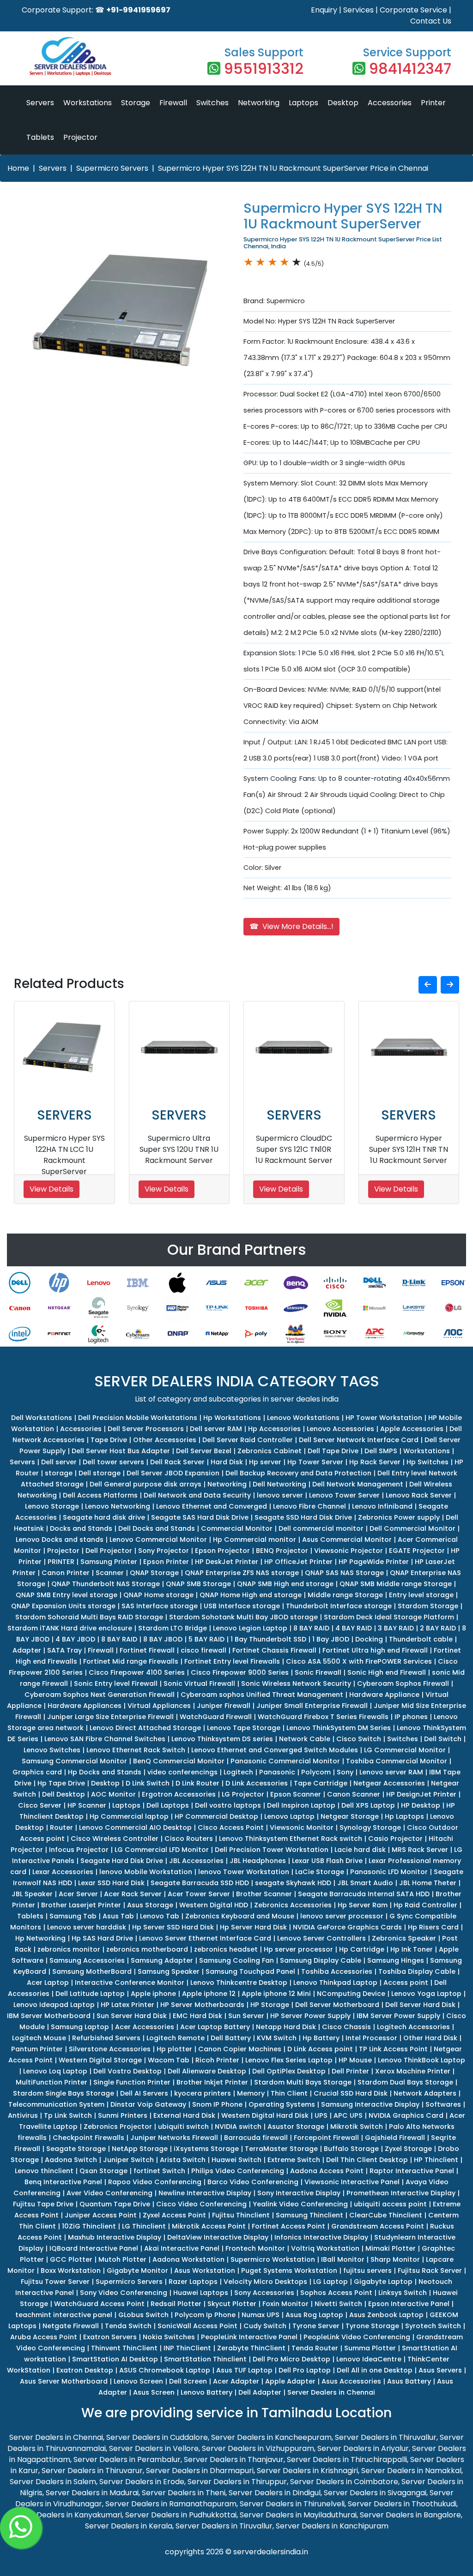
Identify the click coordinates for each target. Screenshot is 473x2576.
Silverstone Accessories (110, 2049)
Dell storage (100, 1473)
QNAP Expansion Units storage (63, 1606)
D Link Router (197, 1783)
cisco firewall (203, 1650)
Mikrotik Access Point (209, 2226)
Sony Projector (164, 1551)
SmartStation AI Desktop (115, 2359)
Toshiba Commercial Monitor (397, 1761)
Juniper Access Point (101, 2215)
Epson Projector (222, 1551)
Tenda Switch (128, 2326)
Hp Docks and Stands (105, 1772)
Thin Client (289, 2093)
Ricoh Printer (217, 2060)
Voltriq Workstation (325, 2248)
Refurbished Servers (106, 2038)
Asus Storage (150, 1905)
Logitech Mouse (39, 2038)
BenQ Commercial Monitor (179, 1761)
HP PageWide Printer (374, 1562)
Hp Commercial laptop (129, 1816)
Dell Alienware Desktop (207, 2071)
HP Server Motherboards (202, 2005)
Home (18, 168)
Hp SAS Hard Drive (102, 1938)
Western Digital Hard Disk (265, 2115)
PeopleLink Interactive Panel (249, 2337)
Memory (251, 2093)
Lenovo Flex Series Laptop (289, 2060)
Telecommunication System (56, 2104)
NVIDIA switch (238, 2127)
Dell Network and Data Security (197, 1495)
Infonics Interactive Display (321, 2237)
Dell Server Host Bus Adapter (121, 1451)
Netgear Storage (350, 1816)
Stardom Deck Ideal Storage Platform (389, 1617)
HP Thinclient (436, 2160)
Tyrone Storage (372, 2326)
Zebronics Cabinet (270, 1451)
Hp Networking (40, 1938)
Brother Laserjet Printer (81, 1905)
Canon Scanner (354, 1794)
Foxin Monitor (285, 2304)
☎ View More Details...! (291, 926)
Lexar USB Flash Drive (327, 1861)
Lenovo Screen (138, 2381)
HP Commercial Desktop (216, 1816)
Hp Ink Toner (412, 1949)
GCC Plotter (71, 2259)
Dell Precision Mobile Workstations (138, 1418)
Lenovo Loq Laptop (55, 2071)
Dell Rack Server (177, 1462)
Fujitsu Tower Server (55, 2282)
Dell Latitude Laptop (90, 1994)
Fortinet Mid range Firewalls (131, 1661)
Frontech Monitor (255, 2248)
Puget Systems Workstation (289, 2270)
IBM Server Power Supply (398, 2016)
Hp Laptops (404, 1816)
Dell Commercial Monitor (412, 1528)
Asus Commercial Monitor (347, 1540)
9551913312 (264, 69)
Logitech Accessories (413, 2027)
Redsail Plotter (176, 2304)
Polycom (316, 1772)
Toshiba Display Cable (417, 1971)
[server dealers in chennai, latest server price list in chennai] (70, 55)
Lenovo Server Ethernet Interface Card (205, 1938)
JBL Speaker (32, 1894)
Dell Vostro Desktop (127, 2071)
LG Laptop (330, 2282)
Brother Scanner (264, 1894)
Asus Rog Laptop (314, 2315)
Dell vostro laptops (228, 1805)
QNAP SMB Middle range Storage (396, 1584)
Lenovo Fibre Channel (309, 1506)
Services (358, 10)
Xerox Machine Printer (413, 2071)
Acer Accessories (145, 2027)
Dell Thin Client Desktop (367, 2160)
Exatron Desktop (85, 2370)
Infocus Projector (79, 1850)
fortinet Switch (159, 2171)
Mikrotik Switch (357, 2127)
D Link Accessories (257, 1783)
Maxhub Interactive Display (115, 2237)
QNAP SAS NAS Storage (344, 1573)
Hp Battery (321, 2038)
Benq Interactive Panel (63, 2182)
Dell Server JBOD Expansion (173, 1473)
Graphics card (37, 1772)
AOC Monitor (113, 1794)
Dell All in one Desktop (375, 2370)
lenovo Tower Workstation (244, 1872)
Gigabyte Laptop (383, 2282)
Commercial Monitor (237, 1528)
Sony (345, 1772)
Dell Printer (350, 2071)
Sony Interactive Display (299, 2193)
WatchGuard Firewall (216, 1717)
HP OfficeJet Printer (298, 1562)
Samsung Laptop (80, 2027)
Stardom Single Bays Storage (64, 2093)
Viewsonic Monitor (302, 1827)
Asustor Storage (296, 2127)
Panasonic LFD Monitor (389, 1872)
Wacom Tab (169, 2060)
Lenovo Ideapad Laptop (54, 2005)
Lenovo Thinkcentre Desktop (239, 1983)
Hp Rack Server (375, 1462)
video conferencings (182, 1772)
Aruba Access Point (44, 2337)
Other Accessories (165, 1440)
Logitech (238, 1772)
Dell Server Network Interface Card (359, 1440)
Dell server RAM (216, 1429)
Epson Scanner (296, 1794)
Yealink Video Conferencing (300, 2204)
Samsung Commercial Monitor (74, 1761)
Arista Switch (183, 2160)
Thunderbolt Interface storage (339, 1606)
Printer (433, 103)
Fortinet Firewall (147, 1650)
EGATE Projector (417, 1551)
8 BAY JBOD (163, 1639)
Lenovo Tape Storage (244, 1728)
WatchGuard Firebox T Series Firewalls (323, 1717)
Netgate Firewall (71, 2326)
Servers (40, 103)
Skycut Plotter (232, 2304)
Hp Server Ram (363, 1905)
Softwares (443, 2104)
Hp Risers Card (433, 1927)
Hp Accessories (274, 1429)
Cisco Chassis (346, 2027)
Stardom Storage (428, 1606)
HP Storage (270, 2005)
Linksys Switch (403, 2293)
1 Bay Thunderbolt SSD (268, 1639)
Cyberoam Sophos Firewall (403, 1683)
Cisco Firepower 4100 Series (137, 1672)
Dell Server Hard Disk (420, 2005)
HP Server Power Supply (310, 2016)
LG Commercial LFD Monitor (162, 1850)
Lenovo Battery (206, 2392)
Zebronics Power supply (399, 1517)
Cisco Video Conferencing (201, 2204)
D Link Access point (320, 2049)
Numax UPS (261, 2315)
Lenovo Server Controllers (321, 1938)
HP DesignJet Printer (421, 1794)
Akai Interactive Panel (182, 2248)
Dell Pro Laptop (305, 2370)
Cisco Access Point (231, 1827)
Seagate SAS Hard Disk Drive (200, 1517)
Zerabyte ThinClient (251, 2348)
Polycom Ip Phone (205, 2315)
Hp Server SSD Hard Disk (173, 1927)
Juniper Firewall (224, 1706)
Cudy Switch (265, 2326)
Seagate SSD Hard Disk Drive (303, 1517)
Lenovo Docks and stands (60, 1540)
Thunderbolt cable (421, 1639)
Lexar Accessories (63, 1872)
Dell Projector (109, 1551)
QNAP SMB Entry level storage (67, 1595)
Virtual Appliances (159, 1706)
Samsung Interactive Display (370, 2104)
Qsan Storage (103, 2171)
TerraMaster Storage (281, 2149)
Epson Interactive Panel (409, 2304)
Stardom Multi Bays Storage (303, 2082)
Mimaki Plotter (391, 2248)
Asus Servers (440, 2370)
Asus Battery (409, 2381)
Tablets (40, 137)
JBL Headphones (258, 1861)
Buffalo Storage (351, 2149)
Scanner (110, 1573)
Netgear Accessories (389, 1783)
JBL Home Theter (428, 1883)
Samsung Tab (73, 1916)
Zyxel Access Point (174, 2215)
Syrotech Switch (433, 2326)
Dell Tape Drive (333, 1451)
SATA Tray (64, 1650)
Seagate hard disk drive (104, 1517)
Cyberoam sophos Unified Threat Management (262, 1695)
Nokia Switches (169, 2337)
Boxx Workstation (71, 2270)
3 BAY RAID (396, 1628)
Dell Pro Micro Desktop (291, 2359)
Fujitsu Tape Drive (43, 2204)
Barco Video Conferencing (253, 2182)
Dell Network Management (358, 1484)
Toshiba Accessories (337, 1971)
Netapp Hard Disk (286, 2027)
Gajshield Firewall (395, 2138)
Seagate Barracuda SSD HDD (200, 1883)
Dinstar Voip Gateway (148, 2104)
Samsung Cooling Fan (236, 1960)
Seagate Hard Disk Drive (122, 1861)
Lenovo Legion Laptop (250, 1628)
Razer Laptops (193, 2282)
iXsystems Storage (206, 2149)
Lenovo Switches (52, 1750)
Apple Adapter (290, 2381)
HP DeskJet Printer (227, 1562)
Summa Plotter (370, 2348)
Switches (212, 103)
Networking (259, 103)
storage (59, 1473)
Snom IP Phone (217, 2104)
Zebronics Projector (118, 2127)
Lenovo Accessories (340, 1429)
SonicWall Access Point (197, 2326)
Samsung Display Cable (321, 1960)
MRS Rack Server (420, 1850)
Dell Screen (188, 2381)
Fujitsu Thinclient (241, 2215)
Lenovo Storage (52, 1506)
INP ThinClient (187, 2348)
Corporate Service (413, 10)
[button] (428, 985)
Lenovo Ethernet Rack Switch (136, 1750)
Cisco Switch (359, 1739)
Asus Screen (154, 2392)
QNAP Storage (154, 1573)
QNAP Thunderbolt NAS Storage (106, 1584)
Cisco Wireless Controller (115, 1839)
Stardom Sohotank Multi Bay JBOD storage (243, 1617)
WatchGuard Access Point (99, 2304)
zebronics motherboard (147, 1949)
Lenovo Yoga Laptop (426, 1994)
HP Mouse (355, 2060)
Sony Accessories (264, 2293)
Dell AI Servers (144, 2093)
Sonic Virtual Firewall (199, 1683)
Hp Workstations (232, 1418)
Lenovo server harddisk (87, 1927)
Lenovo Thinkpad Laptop (335, 1983)
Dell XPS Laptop (368, 1805)
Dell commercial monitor (321, 1528)
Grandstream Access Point (378, 2226)
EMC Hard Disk (197, 2016)
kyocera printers (203, 2093)
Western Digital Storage (100, 2060)
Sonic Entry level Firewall (116, 1683)
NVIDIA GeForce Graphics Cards (347, 1927)
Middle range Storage (345, 1595)
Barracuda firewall (256, 2138)
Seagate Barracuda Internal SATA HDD (364, 1894)
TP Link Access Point (393, 2049)
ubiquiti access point (390, 2204)
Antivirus (23, 2115)
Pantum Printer (37, 2049)
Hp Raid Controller (425, 1905)
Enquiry (324, 10)
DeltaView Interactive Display (218, 2237)
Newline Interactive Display (205, 2193)
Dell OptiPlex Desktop (289, 2071)
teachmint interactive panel (64, 2315)
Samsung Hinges (396, 1960)
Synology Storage (370, 1827)
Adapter (27, 1650)
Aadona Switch (71, 2160)
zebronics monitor (69, 1949)
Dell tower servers (113, 1462)
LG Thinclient (144, 2226)
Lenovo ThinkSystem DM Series (339, 1728)
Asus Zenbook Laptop (386, 2315)
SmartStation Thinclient (205, 2359)
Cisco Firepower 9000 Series (240, 1672)
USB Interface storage (242, 1606)
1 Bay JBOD (331, 1639)
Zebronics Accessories (293, 1905)
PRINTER (61, 1562)
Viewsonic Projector (349, 1551)
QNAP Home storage (158, 1595)
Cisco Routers (189, 1839)
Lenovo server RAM (391, 1772)
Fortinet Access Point (288, 2226)
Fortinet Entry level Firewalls (232, 1661)
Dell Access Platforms (100, 1495)
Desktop (343, 103)
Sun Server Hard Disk (132, 2016)
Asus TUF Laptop (244, 2370)
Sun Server (246, 2016)
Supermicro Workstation (273, 2259)
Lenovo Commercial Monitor (158, 1540)
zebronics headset (226, 1949)
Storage (136, 103)
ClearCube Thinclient (386, 2215)
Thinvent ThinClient (124, 2348)
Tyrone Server (316, 2326)
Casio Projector (395, 1839)
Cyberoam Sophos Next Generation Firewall (100, 1695)
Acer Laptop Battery (215, 2027)
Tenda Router (315, 2348)
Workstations (88, 103)
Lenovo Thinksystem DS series (222, 1739)
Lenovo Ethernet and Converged (212, 1506)
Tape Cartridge (321, 1783)
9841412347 (410, 69)
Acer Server (78, 1894)
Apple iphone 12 (209, 1994)
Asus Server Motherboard (64, 2381)
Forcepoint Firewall (326, 2138)
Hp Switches (428, 1462)
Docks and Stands (81, 1528)
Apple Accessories (412, 1429)
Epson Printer (166, 1562)
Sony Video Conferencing (124, 2293)
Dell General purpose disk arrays (146, 1484)
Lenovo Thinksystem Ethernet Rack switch (291, 1839)
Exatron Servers (110, 2337)
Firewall (173, 103)
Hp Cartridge (362, 1949)
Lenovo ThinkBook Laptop (421, 2060)
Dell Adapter (260, 2392)
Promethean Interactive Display (401, 2193)
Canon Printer (66, 1573)
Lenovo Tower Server (344, 1495)
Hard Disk (227, 1462)
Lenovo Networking (118, 1506)
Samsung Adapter (162, 1960)
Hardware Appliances (85, 1706)
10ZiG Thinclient (89, 2226)
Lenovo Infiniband (382, 1506)
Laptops (303, 103)
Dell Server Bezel (204, 1451)
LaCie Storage (320, 1872)
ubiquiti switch (183, 2127)
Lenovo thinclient (44, 2171)
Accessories (390, 103)
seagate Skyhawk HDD (293, 1883)
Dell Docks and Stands (157, 1528)
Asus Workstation (205, 2270)
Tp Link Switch (68, 2115)
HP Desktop (421, 1805)
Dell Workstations (42, 1418)
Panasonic (277, 1772)
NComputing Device (351, 1994)
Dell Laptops (168, 1805)
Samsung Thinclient (309, 2215)
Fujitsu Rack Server (430, 2270)
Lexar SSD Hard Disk (111, 1883)
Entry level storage (421, 1595)
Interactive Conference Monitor (130, 1983)
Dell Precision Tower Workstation (272, 1850)
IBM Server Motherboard (49, 2016)
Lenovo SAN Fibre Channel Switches (105, 1739)
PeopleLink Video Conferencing (357, 2337)
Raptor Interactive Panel (412, 2171)
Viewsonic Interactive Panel (352, 2182)
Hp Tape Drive (61, 1783)
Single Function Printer (132, 2082)
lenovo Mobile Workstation (146, 1872)
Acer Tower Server (199, 1894)
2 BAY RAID (438, 1628)
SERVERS (64, 1115)
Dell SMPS (381, 1451)
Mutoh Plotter (122, 2259)
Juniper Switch (128, 2160)
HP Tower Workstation (384, 1418)
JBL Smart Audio (365, 1883)
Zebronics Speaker (404, 1938)
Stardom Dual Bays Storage (405, 2082)
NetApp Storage (140, 2149)
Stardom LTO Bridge (173, 1628)
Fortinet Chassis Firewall (274, 1650)
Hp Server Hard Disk (253, 1927)
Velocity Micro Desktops (265, 2282)
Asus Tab (118, 1916)
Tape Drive (109, 1440)
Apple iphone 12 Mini (276, 1994)
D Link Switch (148, 1783)
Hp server (265, 1462)
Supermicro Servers (112, 168)
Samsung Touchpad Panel (250, 1971)
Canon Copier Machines (240, 2049)
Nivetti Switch (338, 2304)
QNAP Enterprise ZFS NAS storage (242, 1573)
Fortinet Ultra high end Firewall (375, 1650)
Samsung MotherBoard (92, 1971)
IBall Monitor (343, 2259)
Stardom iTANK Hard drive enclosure (70, 1628)
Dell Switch (443, 1739)
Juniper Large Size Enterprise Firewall (110, 1717)
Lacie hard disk (360, 1850)
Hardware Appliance (384, 1695)
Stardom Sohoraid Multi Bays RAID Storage (89, 1617)
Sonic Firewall (318, 1672)
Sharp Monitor (395, 2259)
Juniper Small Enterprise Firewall (312, 1706)
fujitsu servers (367, 2270)
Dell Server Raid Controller (248, 1440)
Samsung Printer (109, 1562)
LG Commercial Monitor (405, 1750)
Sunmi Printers (123, 2115)
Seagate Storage (76, 2149)
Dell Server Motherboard (337, 2005)
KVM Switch (277, 2038)
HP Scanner (87, 1805)
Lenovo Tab (160, 1916)
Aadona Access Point (327, 2171)
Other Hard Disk (430, 2038)
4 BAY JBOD (75, 1639)
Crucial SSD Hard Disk (351, 2093)
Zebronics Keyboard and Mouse (240, 1916)
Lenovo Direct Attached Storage (145, 1728)
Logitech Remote (176, 2038)
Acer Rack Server (133, 1894)
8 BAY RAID (311, 1628)
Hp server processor (298, 1949)
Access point (406, 1983)
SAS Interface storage (160, 1606)
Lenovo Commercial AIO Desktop (135, 1827)
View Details (52, 1189)
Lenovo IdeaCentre (369, 2359)
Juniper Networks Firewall (174, 2138)
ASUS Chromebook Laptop (165, 2370)
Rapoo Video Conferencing (155, 2182)
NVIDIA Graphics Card (406, 2115)
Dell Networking (279, 1484)
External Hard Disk (184, 2115)
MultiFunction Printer (52, 2082)
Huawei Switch (236, 2160)
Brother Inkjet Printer (212, 2082)
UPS (321, 2115)
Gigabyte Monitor (137, 2270)
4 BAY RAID (354, 1628)
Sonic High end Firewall (387, 1672)
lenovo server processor (342, 1916)
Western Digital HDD (214, 1905)
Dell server (59, 1462)
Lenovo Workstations (303, 1418)
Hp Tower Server (315, 1462)
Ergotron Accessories (179, 1794)
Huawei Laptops (201, 2293)
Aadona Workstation (188, 2259)
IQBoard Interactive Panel (94, 2248)
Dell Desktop (64, 1794)
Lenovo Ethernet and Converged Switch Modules (275, 1750)
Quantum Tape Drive (115, 2204)
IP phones (411, 1717)
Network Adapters (425, 2093)
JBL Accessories (196, 1861)
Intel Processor (371, 2038)
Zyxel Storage (408, 2149)
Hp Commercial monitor (255, 1540)
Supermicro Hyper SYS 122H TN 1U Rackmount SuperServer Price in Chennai (293, 168)
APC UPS (348, 2115)
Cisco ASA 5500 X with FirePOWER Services (359, 1661)
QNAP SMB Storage (198, 1584)
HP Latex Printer (127, 2005)
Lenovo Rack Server (419, 1495)
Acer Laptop (48, 1983)
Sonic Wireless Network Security (296, 1683)
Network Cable (305, 1739)
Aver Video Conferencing (109, 2193)
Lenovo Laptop (289, 1816)
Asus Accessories (351, 2381)
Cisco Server (40, 1805)
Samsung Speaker (169, 1971)
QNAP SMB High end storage (285, 1584)
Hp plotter (174, 2049)
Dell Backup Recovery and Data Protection (298, 1473)
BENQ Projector (282, 1551)
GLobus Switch (143, 2315)
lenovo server (280, 1495)
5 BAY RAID (206, 1639)
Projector (80, 137)
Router (61, 1827)
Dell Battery (231, 2038)
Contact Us (431, 21)
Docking (369, 1639)
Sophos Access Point (336, 2293)
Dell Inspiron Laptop (301, 1805)
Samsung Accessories (87, 1960)
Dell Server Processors (146, 1429)
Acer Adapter (236, 2381)
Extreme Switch (294, 2160)
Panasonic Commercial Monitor (285, 1761)
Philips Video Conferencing (238, 2171)
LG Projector (243, 1794)
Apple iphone (153, 1994)
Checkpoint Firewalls (88, 2138)
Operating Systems (282, 2104)
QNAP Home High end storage (251, 1595)
